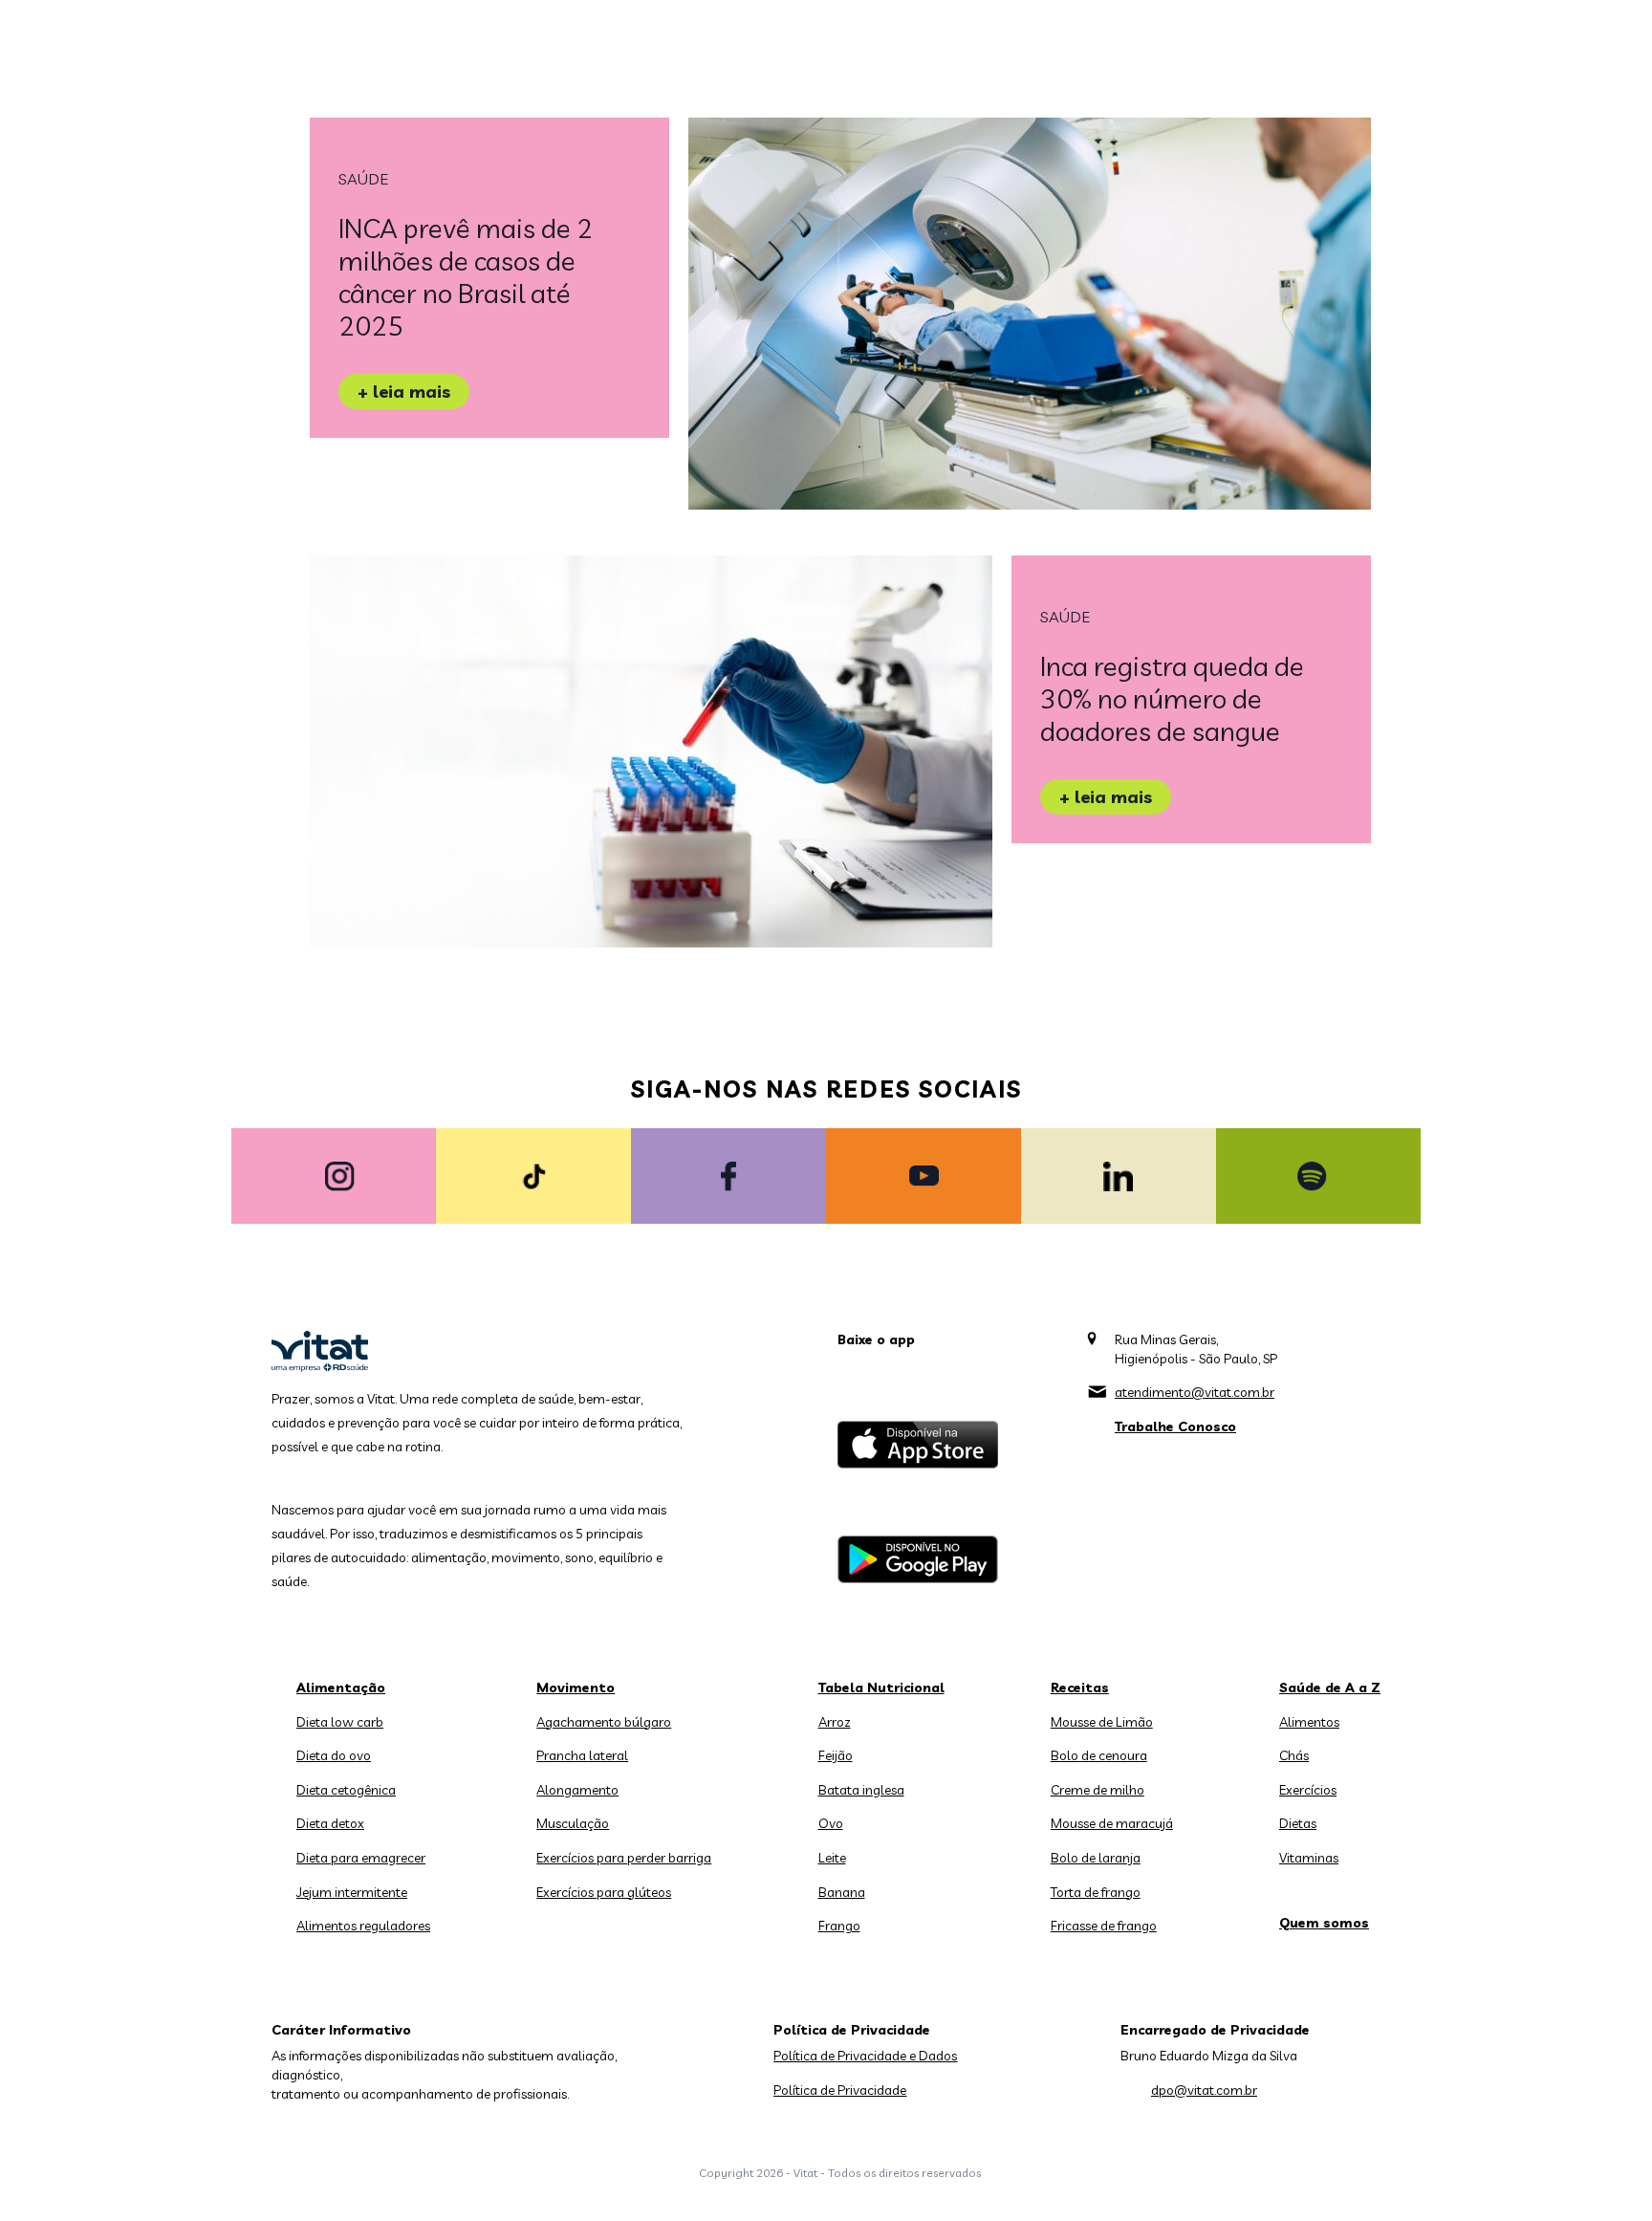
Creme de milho (1098, 1790)
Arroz (835, 1722)
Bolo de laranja (1096, 1858)
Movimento (576, 1688)
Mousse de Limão (1102, 1722)
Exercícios (1308, 1790)
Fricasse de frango (1104, 1926)
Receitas (1080, 1688)
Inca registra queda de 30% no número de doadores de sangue (1172, 698)
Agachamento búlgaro (604, 1722)
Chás (1294, 1755)
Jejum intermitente (352, 1892)
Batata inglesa (861, 1790)
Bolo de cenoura (1099, 1755)
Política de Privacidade (840, 2090)
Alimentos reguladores (363, 1926)
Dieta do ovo (334, 1755)
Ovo (831, 1823)
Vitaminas (1309, 1858)
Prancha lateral (582, 1755)
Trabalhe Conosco (1175, 1426)
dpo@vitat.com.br (1204, 2090)
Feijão (836, 1755)
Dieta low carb (340, 1722)
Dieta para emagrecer (361, 1858)
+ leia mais (404, 392)
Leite (832, 1858)
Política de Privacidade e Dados (865, 2056)
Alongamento (577, 1790)
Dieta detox (330, 1823)
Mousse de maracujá (1112, 1823)
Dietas (1298, 1823)
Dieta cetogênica (346, 1790)
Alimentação (341, 1688)
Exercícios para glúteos (604, 1892)
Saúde (363, 179)
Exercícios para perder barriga (624, 1858)
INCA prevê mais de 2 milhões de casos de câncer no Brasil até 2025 (466, 277)
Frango (839, 1926)
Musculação (573, 1823)
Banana (842, 1892)
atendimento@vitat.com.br (1195, 1392)
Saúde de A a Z (1330, 1688)
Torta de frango (1096, 1892)
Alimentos (1309, 1722)
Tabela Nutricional (881, 1688)
